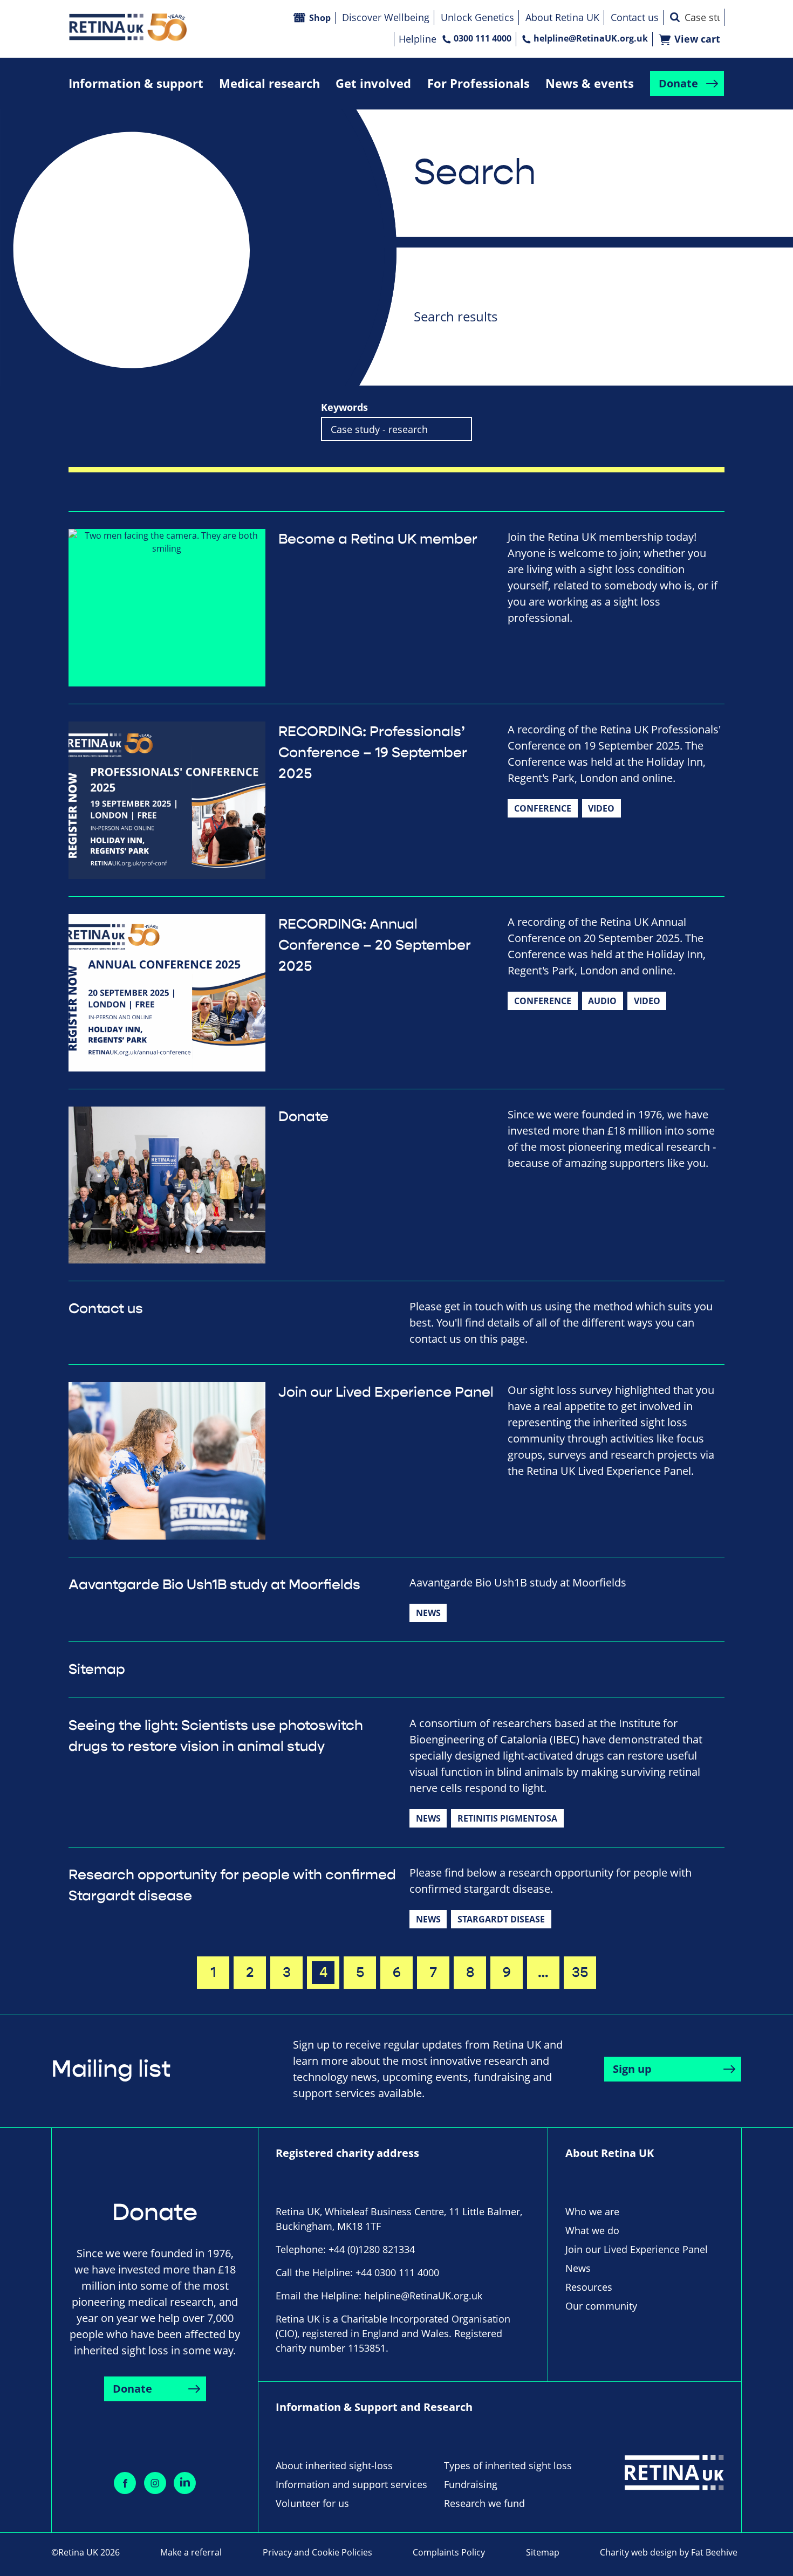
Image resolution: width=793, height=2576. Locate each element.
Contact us (635, 17)
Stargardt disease (501, 1919)
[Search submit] (675, 17)
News (428, 1613)
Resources (589, 2287)
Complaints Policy (449, 2552)
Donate (678, 83)
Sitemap (97, 1670)
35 (580, 1973)
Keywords (344, 407)
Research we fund (484, 2503)
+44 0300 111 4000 (397, 2272)
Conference (543, 808)
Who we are (592, 2211)
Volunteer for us (312, 2503)
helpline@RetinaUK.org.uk (591, 38)
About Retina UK (562, 17)
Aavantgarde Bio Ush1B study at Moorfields (214, 1585)
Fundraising (471, 2484)
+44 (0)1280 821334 (372, 2249)
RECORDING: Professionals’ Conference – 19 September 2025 (373, 753)
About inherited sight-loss (334, 2465)
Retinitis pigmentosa (507, 1818)
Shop (320, 18)
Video (601, 808)
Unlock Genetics (477, 17)
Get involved (373, 83)
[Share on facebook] (125, 2483)
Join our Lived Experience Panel (386, 1392)
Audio (602, 1001)
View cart (697, 39)
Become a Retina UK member (378, 539)
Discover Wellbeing (386, 17)
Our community (601, 2306)
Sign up (632, 2069)
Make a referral (191, 2552)
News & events (590, 83)
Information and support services (351, 2484)
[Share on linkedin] (185, 2483)
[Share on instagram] (155, 2483)
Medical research (269, 83)
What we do (592, 2230)
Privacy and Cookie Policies (317, 2552)
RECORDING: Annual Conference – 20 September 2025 (375, 945)
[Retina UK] (128, 27)
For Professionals (478, 83)
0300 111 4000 (483, 38)
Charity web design (638, 2552)
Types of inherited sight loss (508, 2465)
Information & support (136, 83)
